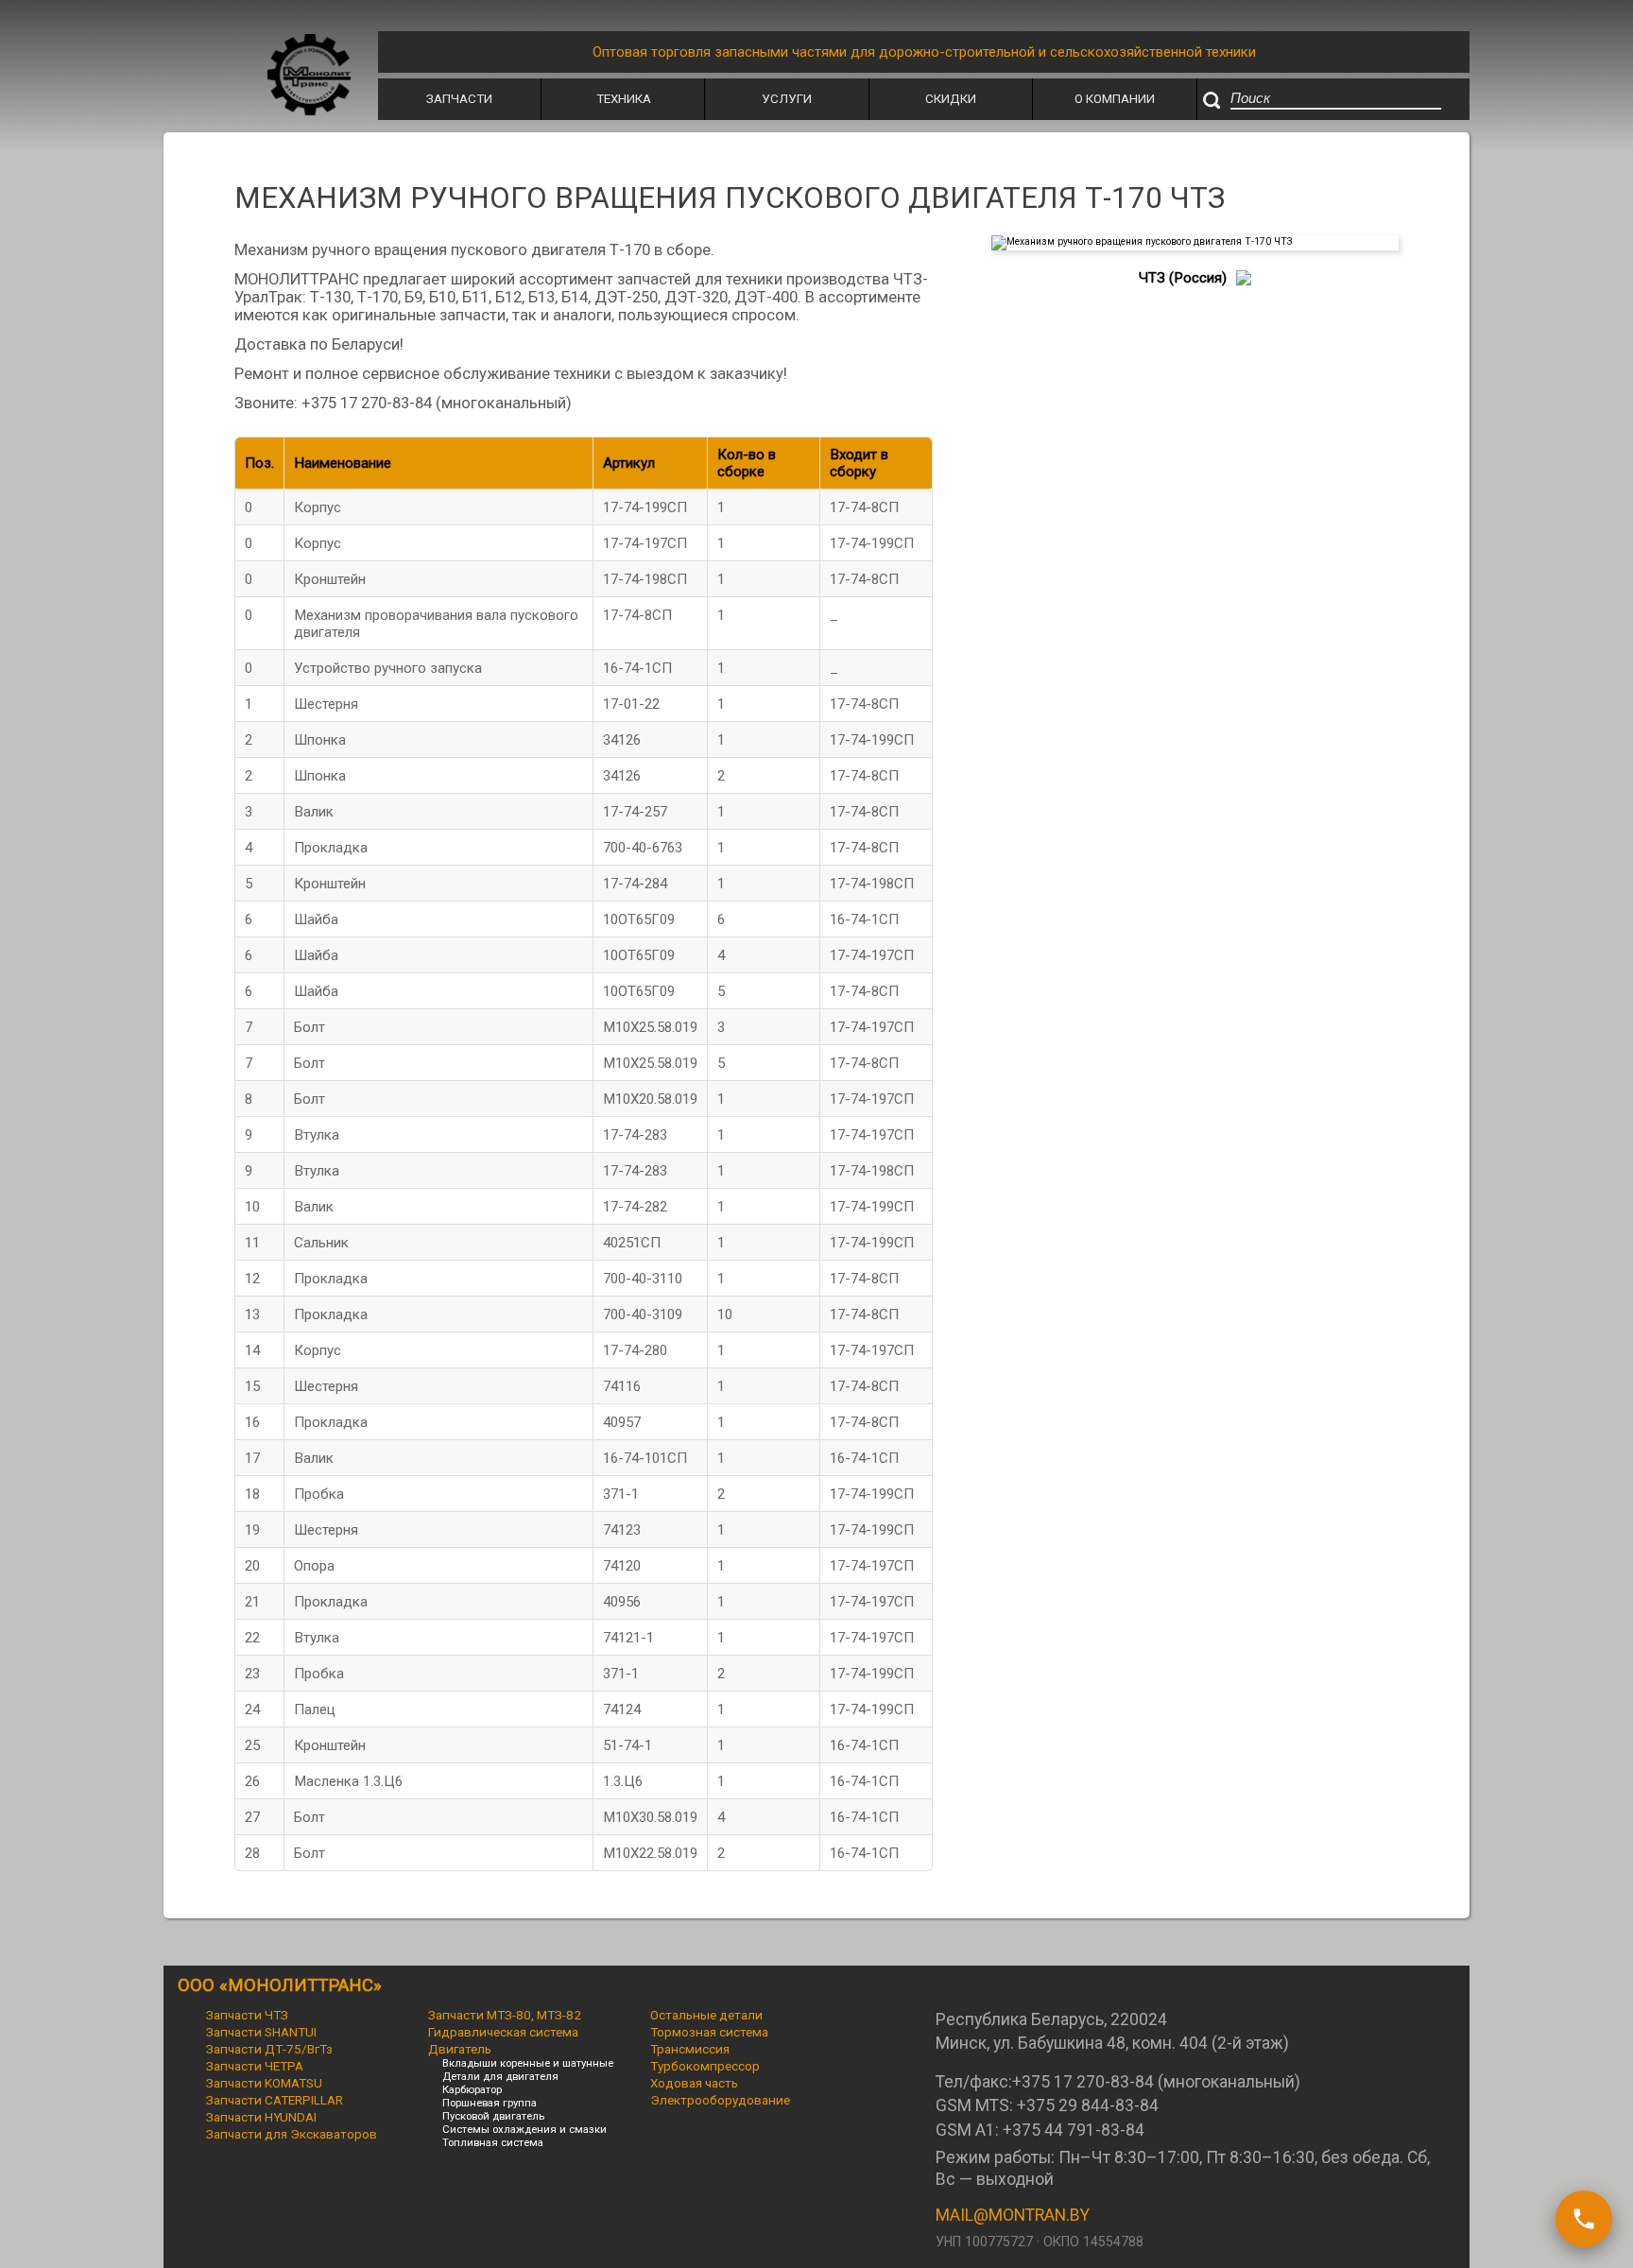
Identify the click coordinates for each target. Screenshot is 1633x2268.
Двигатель (460, 2049)
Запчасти (459, 98)
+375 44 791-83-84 (1074, 2130)
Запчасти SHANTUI (261, 2032)
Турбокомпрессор (705, 2066)
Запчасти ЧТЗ (247, 2015)
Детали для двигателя (500, 2076)
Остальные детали (706, 2015)
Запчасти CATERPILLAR (275, 2100)
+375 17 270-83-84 (1083, 2082)
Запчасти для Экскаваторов (292, 2134)
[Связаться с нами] (1584, 2219)
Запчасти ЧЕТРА (255, 2066)
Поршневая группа (490, 2103)
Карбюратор (472, 2089)
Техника (624, 98)
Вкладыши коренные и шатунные (528, 2063)
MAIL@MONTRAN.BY (1013, 2215)
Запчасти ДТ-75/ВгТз (269, 2049)
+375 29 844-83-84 (1088, 2105)
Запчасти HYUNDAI (261, 2117)
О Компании (1115, 98)
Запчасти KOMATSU (264, 2083)
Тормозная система (709, 2032)
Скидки (951, 98)
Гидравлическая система (503, 2032)
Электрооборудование (720, 2100)
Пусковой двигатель (493, 2116)
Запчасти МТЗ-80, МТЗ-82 (505, 2015)
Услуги (787, 98)
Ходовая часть (694, 2083)
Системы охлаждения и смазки (524, 2129)
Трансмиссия (690, 2049)
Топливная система (493, 2142)
